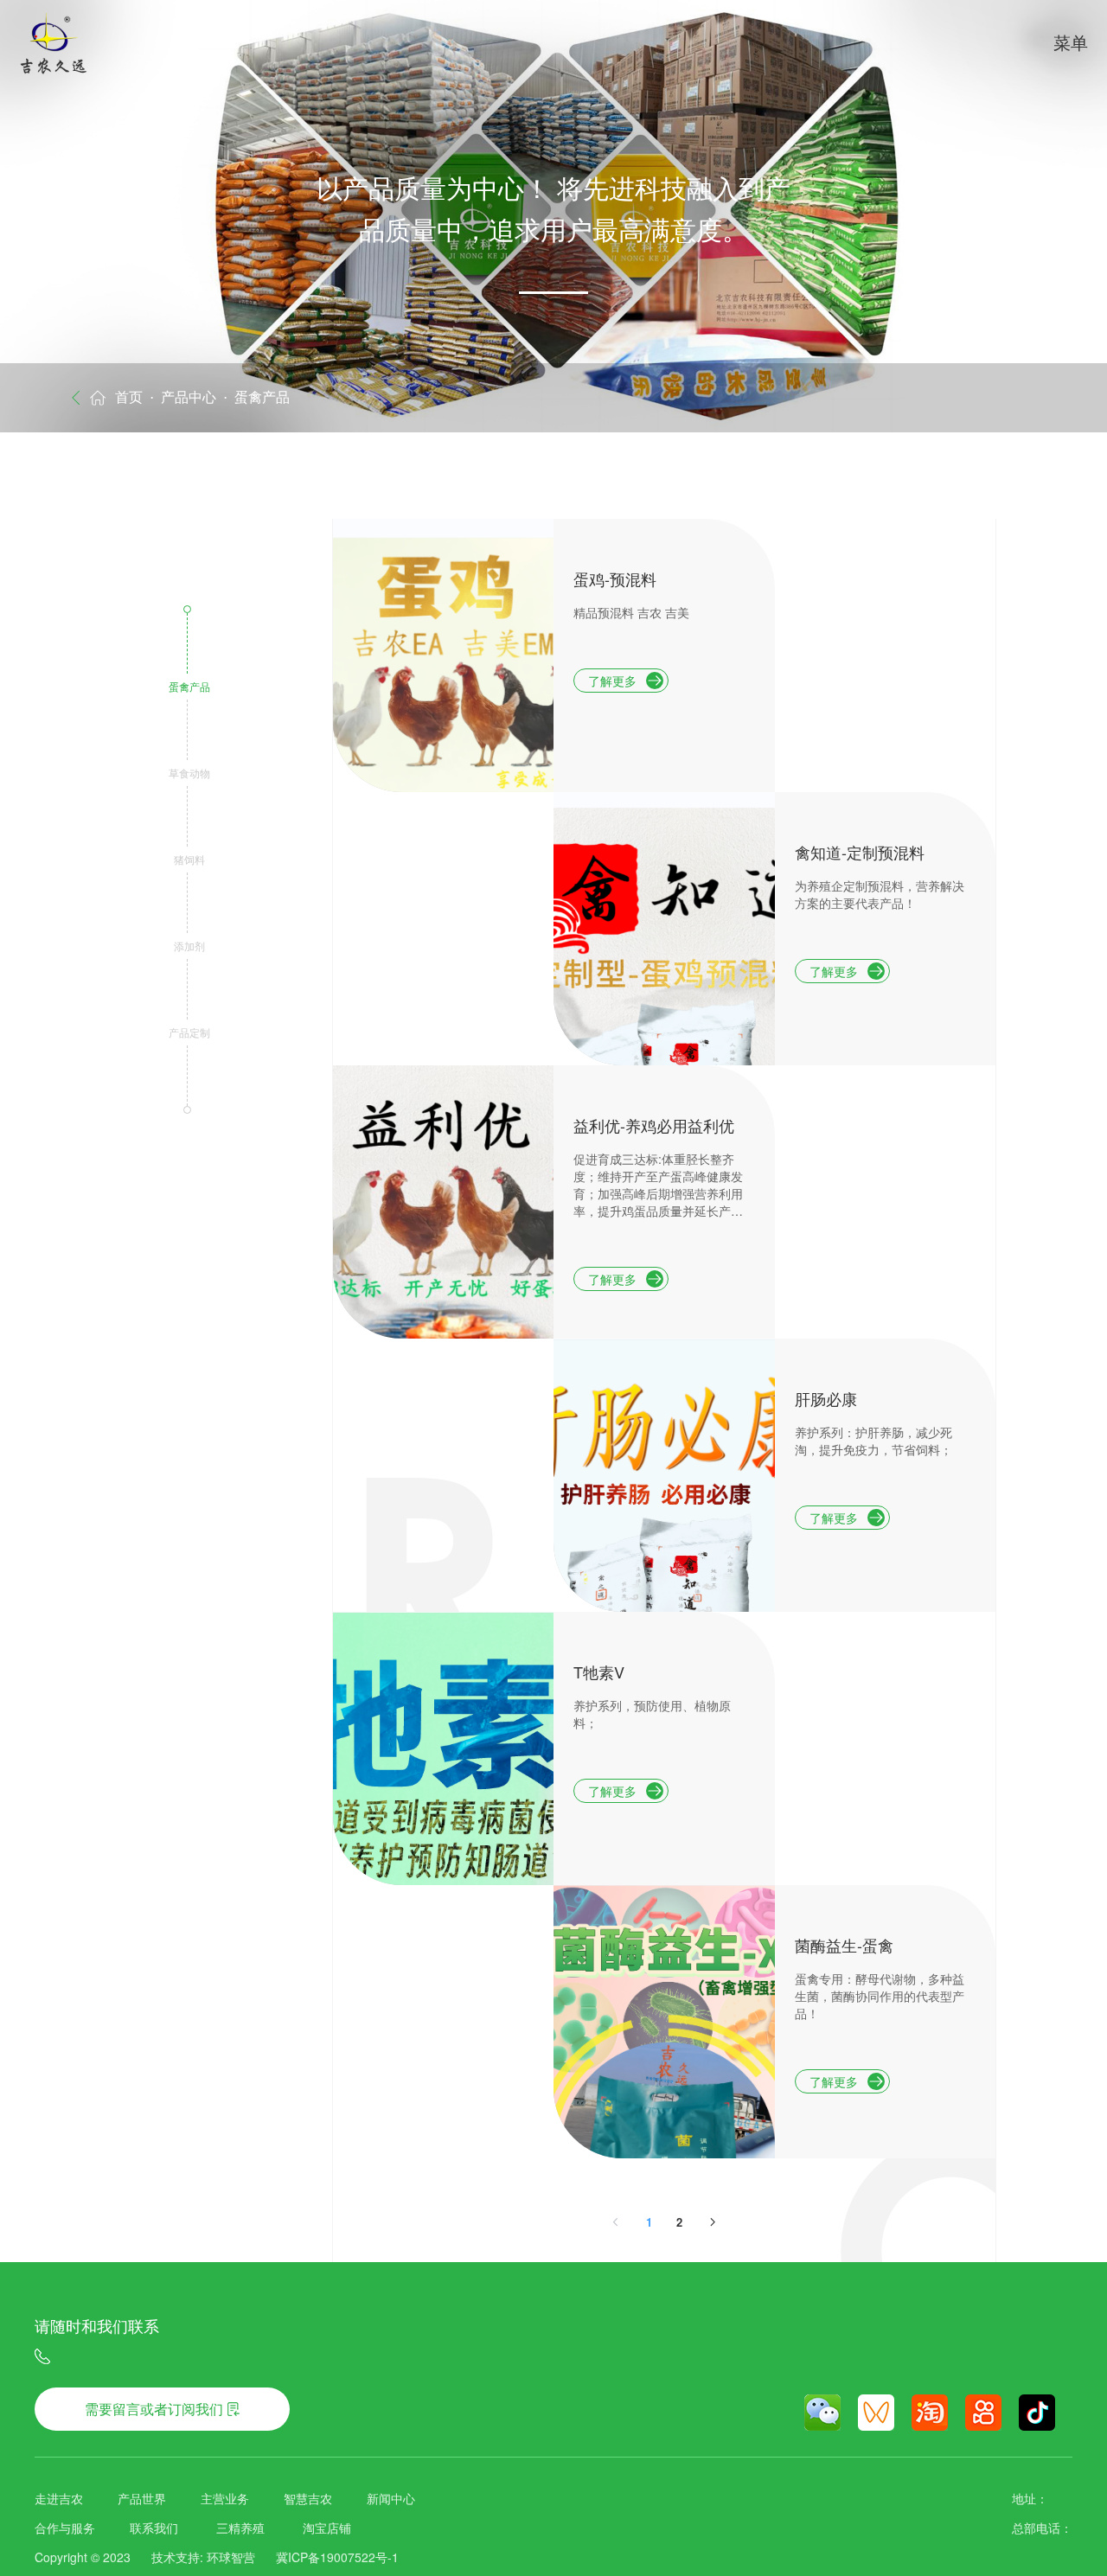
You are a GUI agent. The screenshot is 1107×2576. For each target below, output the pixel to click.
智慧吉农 (308, 2498)
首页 (129, 397)
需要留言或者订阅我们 (154, 2409)
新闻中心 (391, 2498)
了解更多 (612, 681)
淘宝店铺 (327, 2528)
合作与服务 (65, 2528)
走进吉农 (59, 2498)
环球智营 (231, 2557)
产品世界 (142, 2498)
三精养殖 (240, 2528)
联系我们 (154, 2528)
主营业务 (225, 2498)
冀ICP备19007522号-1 (337, 2557)
